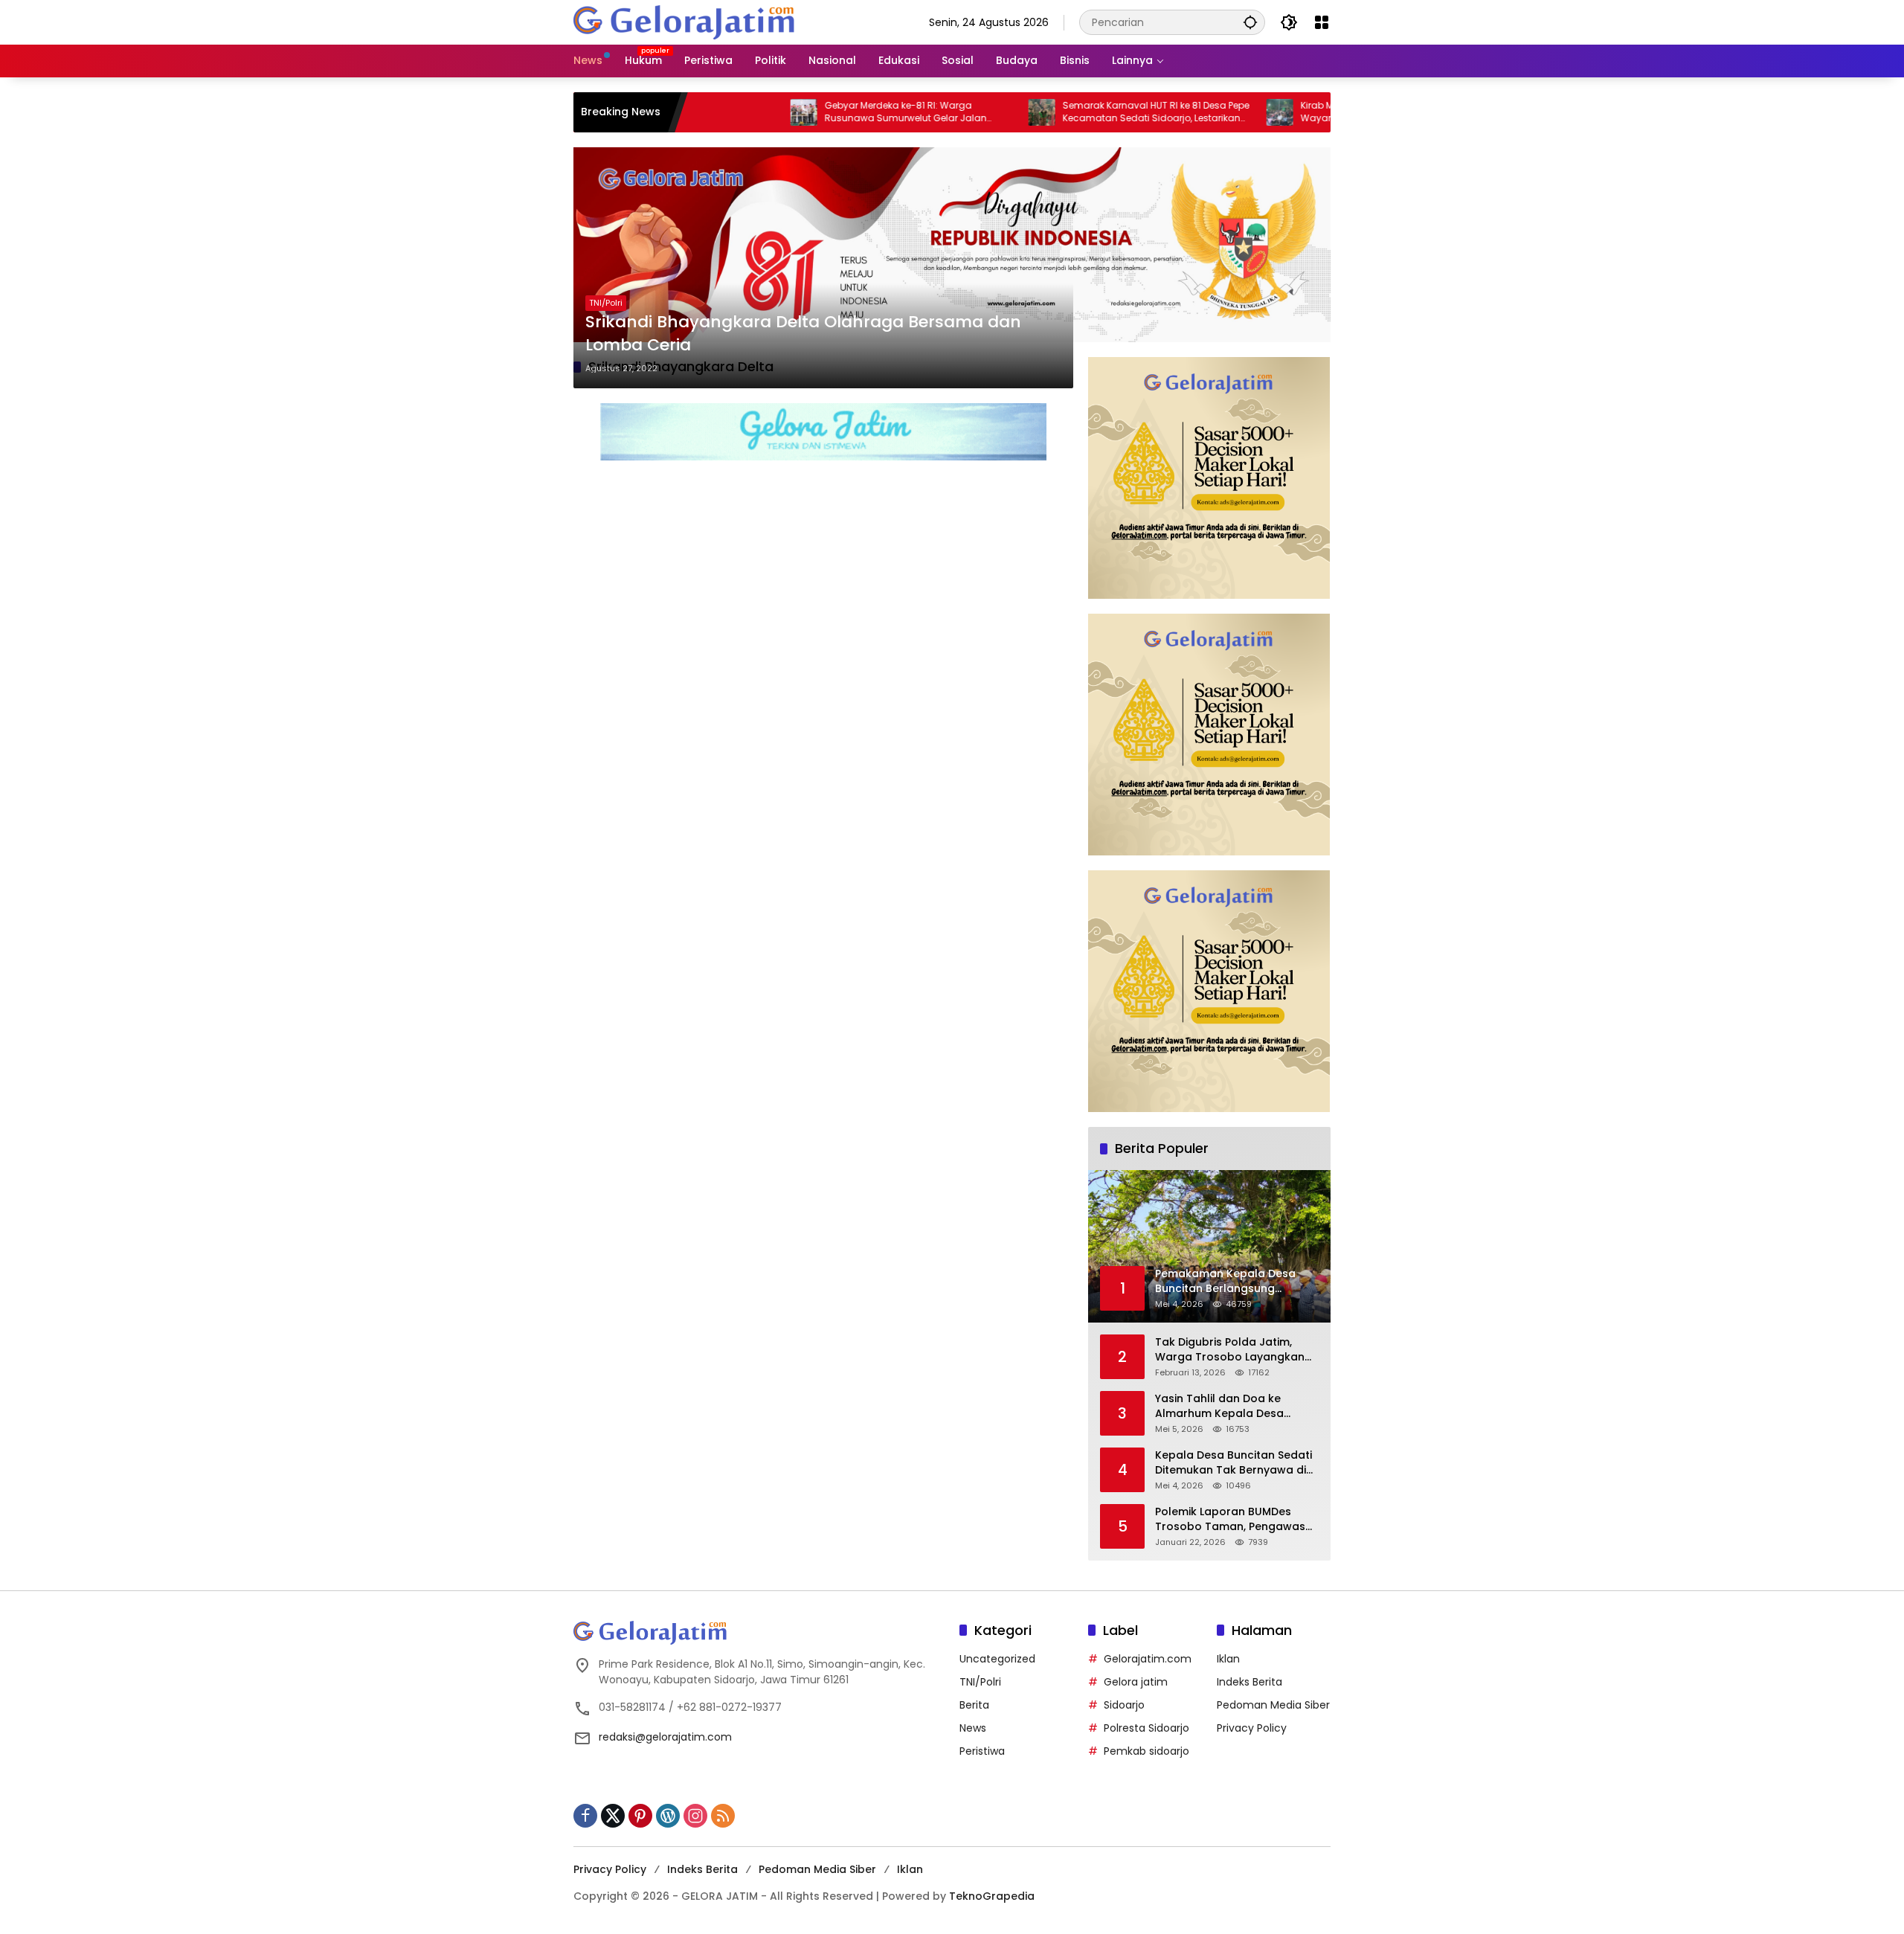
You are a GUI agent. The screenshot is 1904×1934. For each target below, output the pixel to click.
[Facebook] (585, 1816)
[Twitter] (613, 1816)
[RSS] (723, 1816)
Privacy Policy (1252, 1728)
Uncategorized (997, 1659)
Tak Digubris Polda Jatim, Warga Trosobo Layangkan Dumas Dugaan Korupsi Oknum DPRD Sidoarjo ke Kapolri (1230, 1350)
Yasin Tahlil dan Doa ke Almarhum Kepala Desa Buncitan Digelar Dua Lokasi (1230, 1406)
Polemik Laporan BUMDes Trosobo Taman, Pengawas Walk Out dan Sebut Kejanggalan (1230, 1519)
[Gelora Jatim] (685, 22)
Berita (974, 1705)
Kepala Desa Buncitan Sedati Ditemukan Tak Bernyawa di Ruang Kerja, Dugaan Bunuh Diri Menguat (1234, 1463)
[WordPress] (668, 1816)
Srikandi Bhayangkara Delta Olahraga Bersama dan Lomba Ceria (803, 334)
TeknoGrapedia (992, 1896)
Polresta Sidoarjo (1146, 1728)
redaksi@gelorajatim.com (665, 1737)
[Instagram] (695, 1816)
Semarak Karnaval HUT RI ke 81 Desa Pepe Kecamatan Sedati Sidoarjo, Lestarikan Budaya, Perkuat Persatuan (1079, 112)
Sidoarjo (1124, 1705)
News (973, 1728)
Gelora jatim (1136, 1682)
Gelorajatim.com (1148, 1659)
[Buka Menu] (1322, 22)
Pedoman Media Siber (1273, 1705)
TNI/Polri (606, 303)
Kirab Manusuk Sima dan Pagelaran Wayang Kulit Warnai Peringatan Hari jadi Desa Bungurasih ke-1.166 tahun (1318, 112)
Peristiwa (982, 1751)
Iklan (1228, 1659)
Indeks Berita (1249, 1682)
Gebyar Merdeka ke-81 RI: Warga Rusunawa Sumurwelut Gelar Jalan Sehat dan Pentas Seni (829, 112)
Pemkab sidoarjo (1146, 1751)
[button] (1250, 22)
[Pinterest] (640, 1816)
